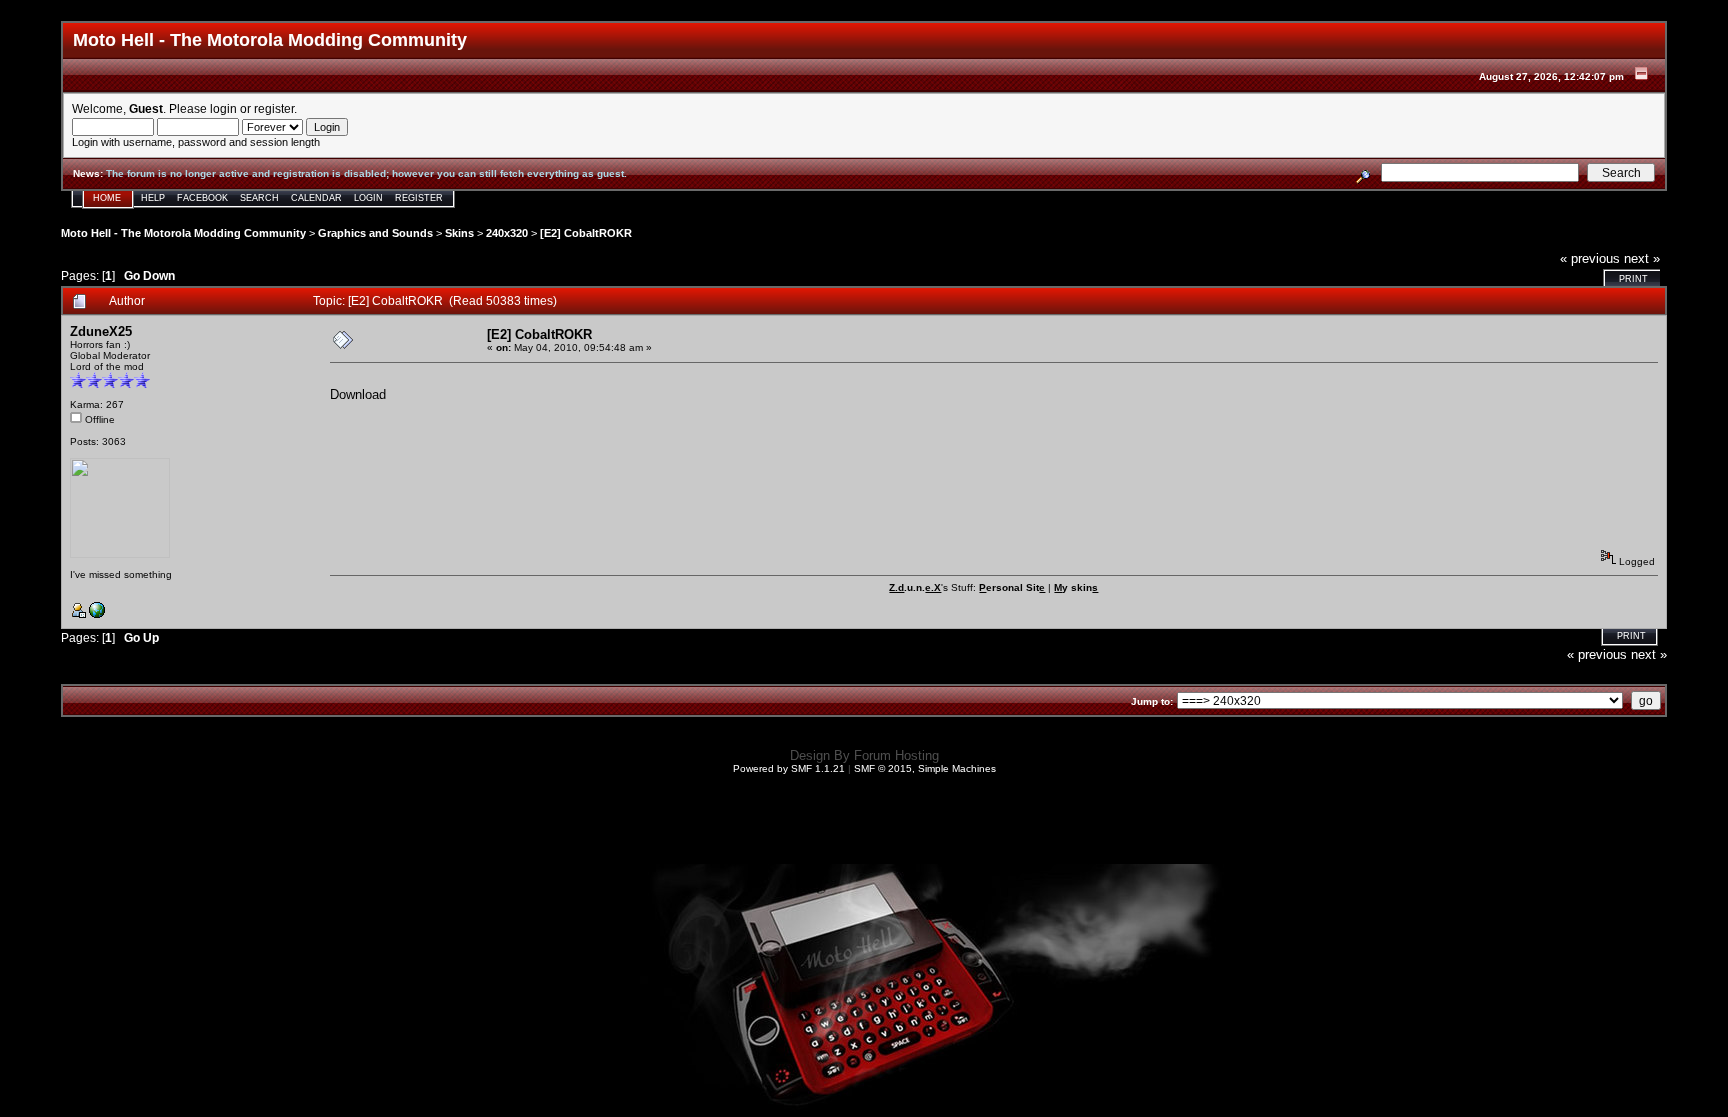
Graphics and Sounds (375, 233)
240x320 (507, 233)
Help (153, 198)
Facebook (202, 198)
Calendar (316, 198)
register (274, 108)
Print (1633, 279)
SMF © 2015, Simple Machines (925, 768)
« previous (1590, 258)
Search (259, 198)
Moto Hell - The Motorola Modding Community (183, 233)
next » (1642, 258)
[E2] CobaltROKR (586, 233)
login (223, 108)
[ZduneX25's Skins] (97, 614)
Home (107, 198)
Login (368, 198)
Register (419, 198)
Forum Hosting (896, 755)
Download (358, 394)
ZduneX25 (101, 331)
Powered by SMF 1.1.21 (789, 768)
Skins (459, 233)
